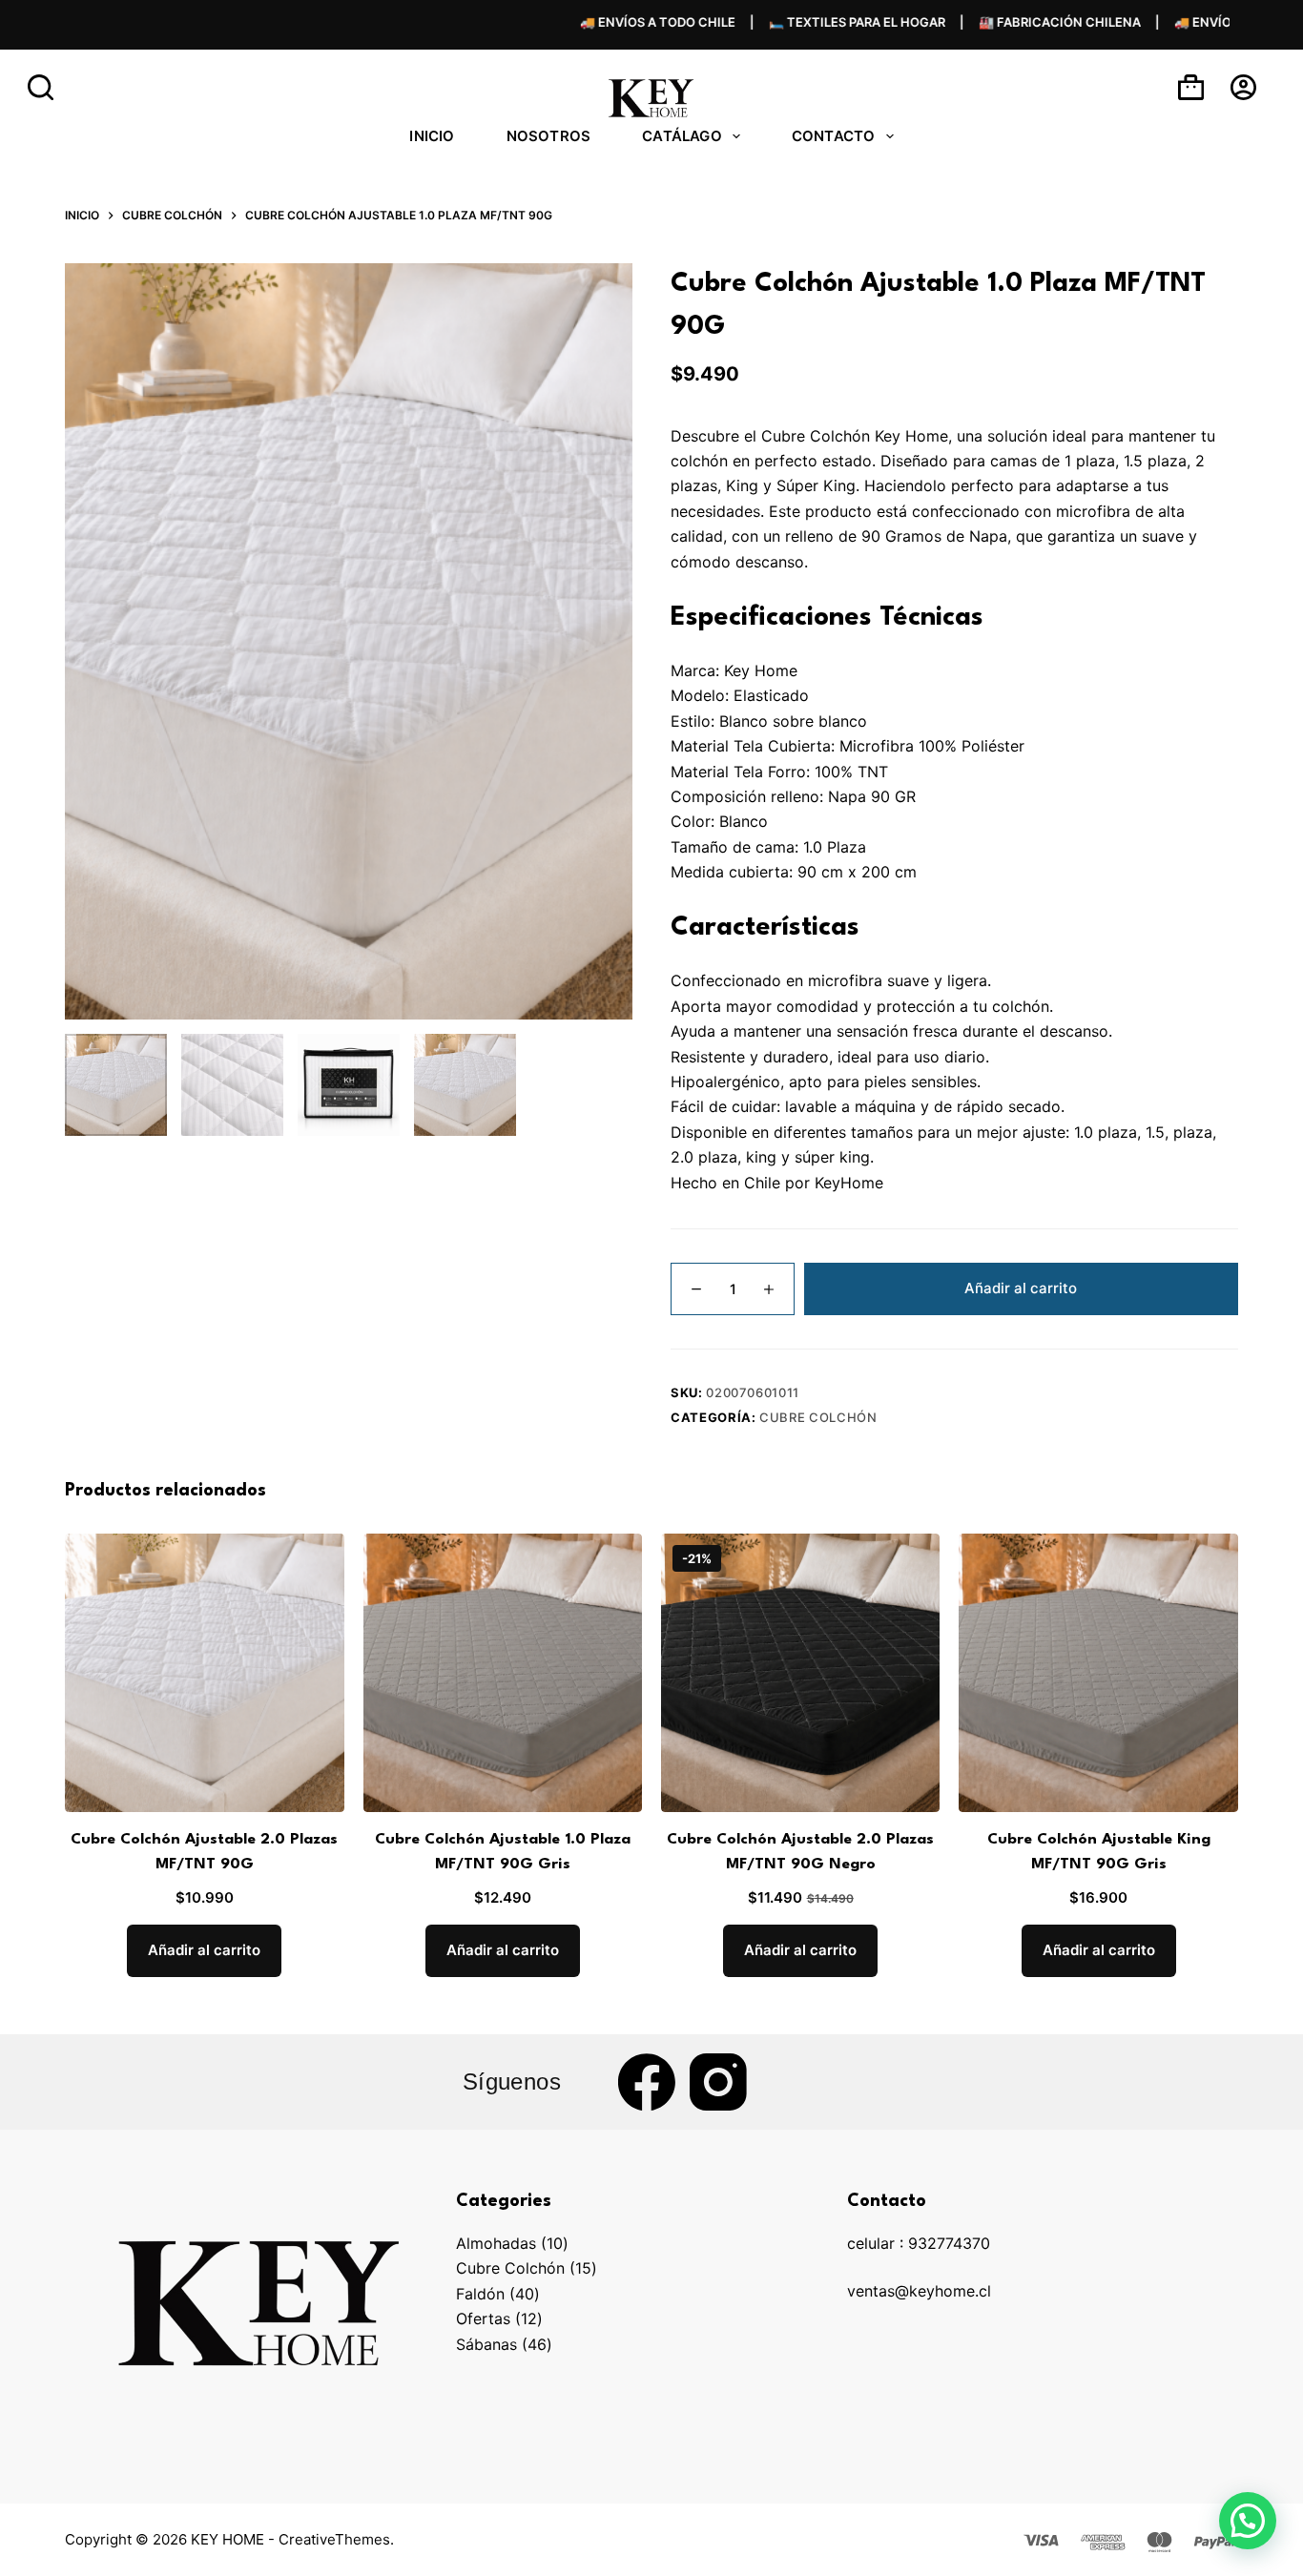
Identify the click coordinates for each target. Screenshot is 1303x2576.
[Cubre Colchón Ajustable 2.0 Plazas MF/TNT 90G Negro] (800, 1673)
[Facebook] (647, 2082)
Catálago (682, 136)
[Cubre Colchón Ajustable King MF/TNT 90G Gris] (1098, 1673)
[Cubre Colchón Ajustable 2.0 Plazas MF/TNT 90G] (204, 1673)
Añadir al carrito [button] (204, 1950)
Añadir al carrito (1021, 1288)
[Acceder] (1243, 87)
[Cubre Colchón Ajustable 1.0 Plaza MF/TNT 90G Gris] (503, 1673)
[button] (1248, 2521)
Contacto (834, 136)
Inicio (432, 136)
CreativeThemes (334, 2539)
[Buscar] (41, 87)
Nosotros (549, 136)
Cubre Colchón (818, 1417)
